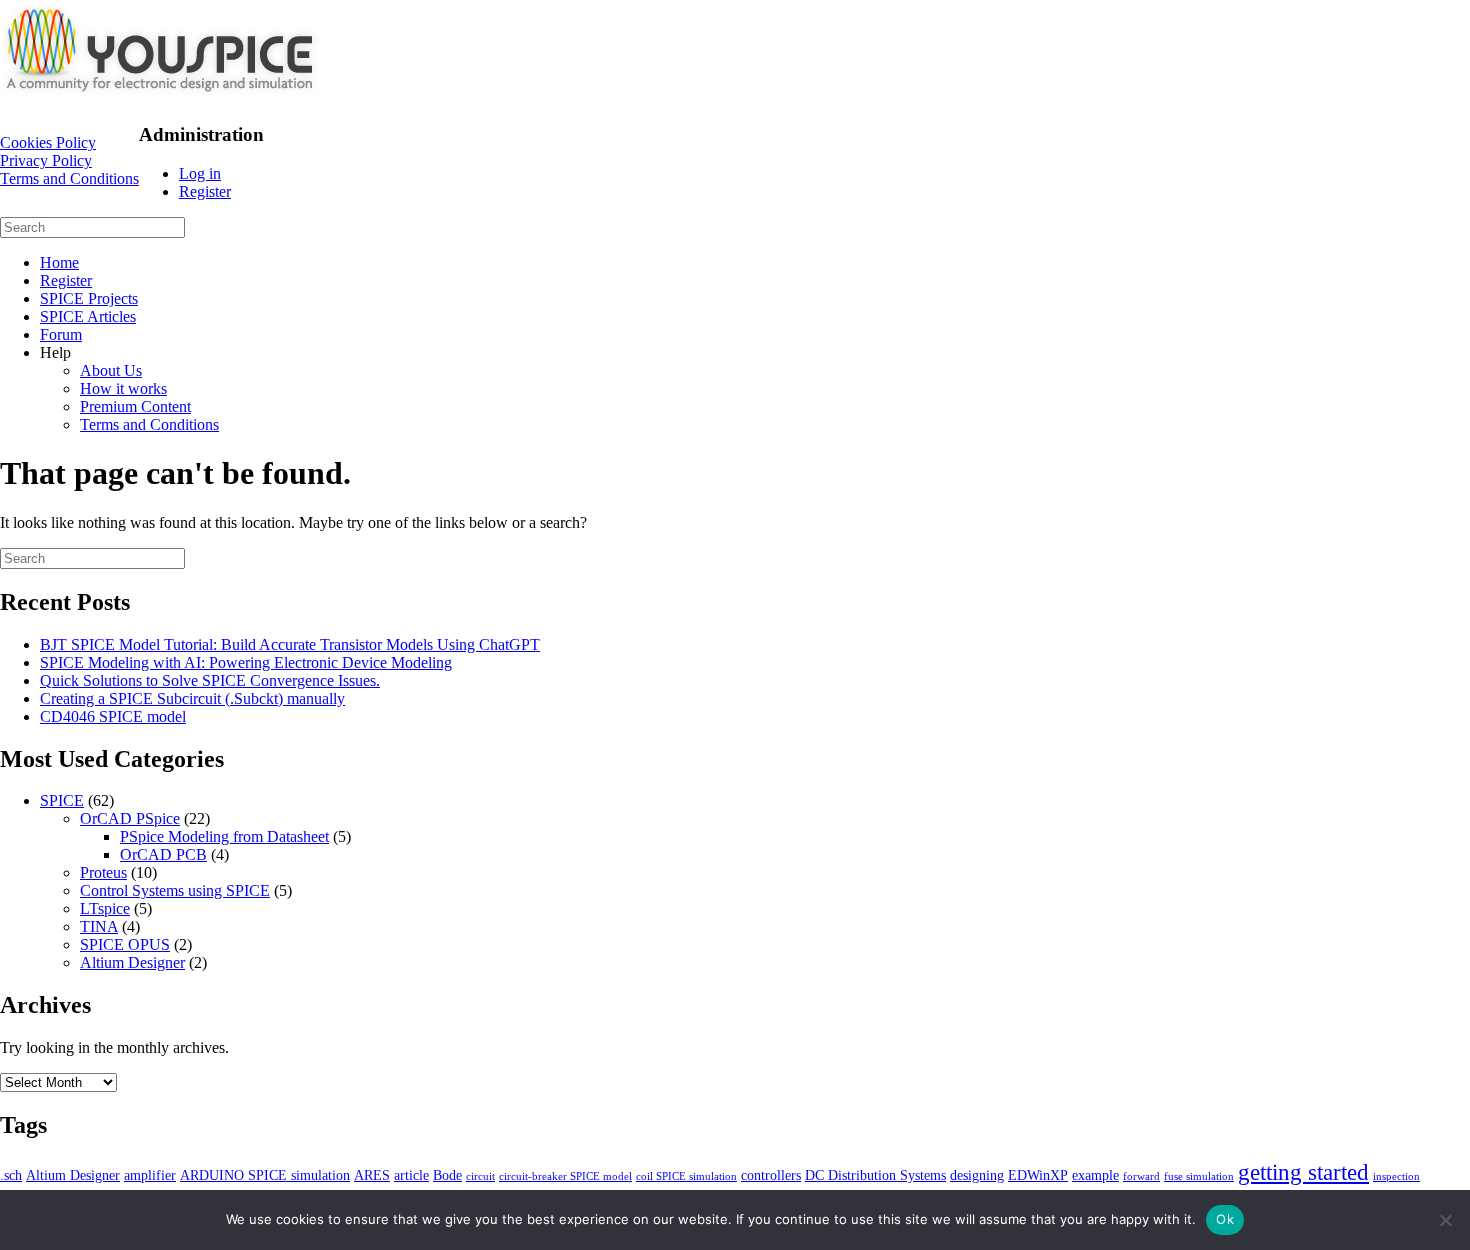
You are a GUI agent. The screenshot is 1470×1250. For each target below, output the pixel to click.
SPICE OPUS (125, 944)
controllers (771, 1175)
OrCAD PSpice (130, 818)
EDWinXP (1038, 1175)
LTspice (105, 908)
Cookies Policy (48, 142)
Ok (1225, 1219)
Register (205, 191)
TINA (99, 926)
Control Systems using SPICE (175, 890)
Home (59, 262)
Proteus (103, 872)
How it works (123, 388)
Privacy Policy (46, 160)
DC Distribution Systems (875, 1175)
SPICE (62, 800)
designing (977, 1175)
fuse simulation (1199, 1176)
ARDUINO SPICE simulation (265, 1175)
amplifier (150, 1175)
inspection (1396, 1176)
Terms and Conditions (69, 178)
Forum (61, 334)
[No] (1445, 1220)
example (1095, 1175)
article (411, 1175)
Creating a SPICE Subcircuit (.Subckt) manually (192, 698)
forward (1141, 1176)
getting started (1303, 1172)
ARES (372, 1175)
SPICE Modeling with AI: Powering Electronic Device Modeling (246, 662)
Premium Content (135, 406)
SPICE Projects (89, 298)
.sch (11, 1175)
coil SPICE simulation (686, 1176)
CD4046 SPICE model (113, 716)
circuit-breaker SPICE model (565, 1176)
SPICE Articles (88, 316)
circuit (480, 1176)
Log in (200, 173)
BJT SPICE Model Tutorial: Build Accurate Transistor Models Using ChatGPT (290, 644)
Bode (447, 1175)
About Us (111, 370)
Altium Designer (132, 962)
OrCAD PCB (163, 854)
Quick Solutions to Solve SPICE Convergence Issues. (210, 680)
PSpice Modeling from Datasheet (224, 836)
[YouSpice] (160, 96)
